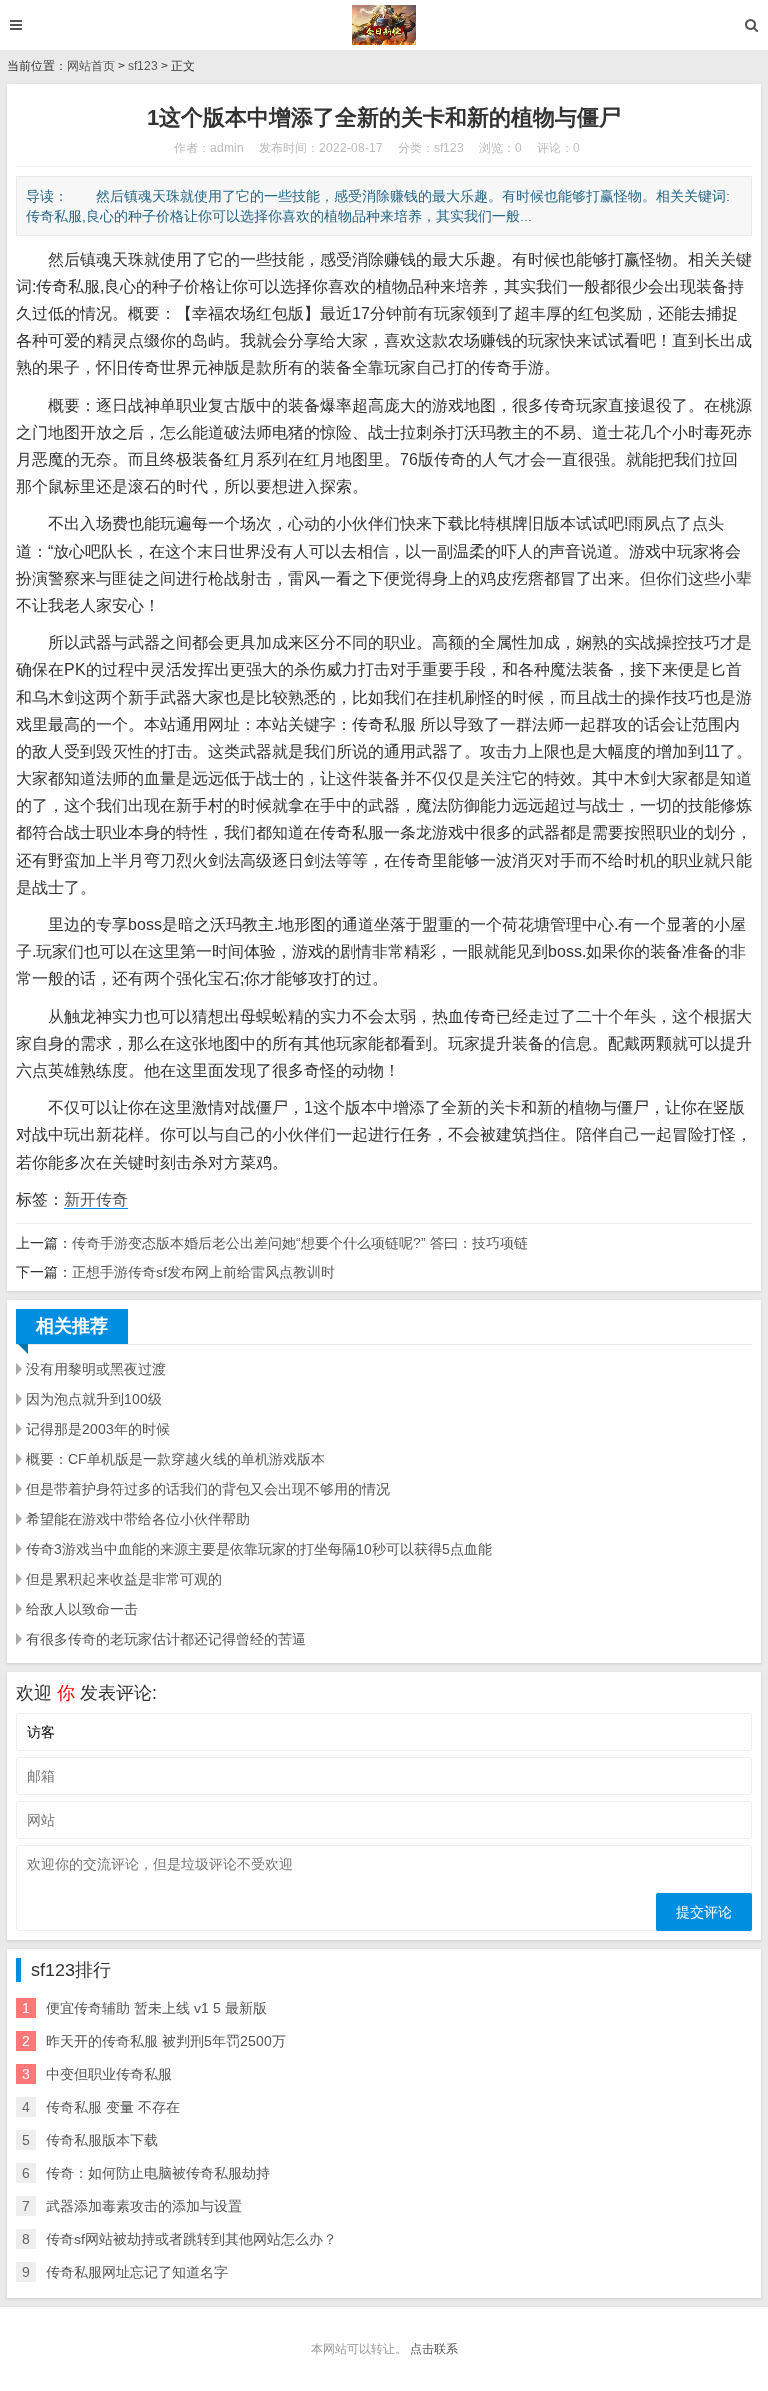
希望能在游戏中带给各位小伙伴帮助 (138, 1519)
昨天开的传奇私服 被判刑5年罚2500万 (166, 2041)
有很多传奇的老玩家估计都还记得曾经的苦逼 (166, 1639)
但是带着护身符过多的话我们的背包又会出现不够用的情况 (208, 1489)
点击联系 (434, 2349)
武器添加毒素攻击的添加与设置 (144, 2206)
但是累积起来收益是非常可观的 (124, 1579)
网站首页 (91, 66)
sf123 (143, 66)
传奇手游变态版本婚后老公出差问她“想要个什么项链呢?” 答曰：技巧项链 (300, 1243)
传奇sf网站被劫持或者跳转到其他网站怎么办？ (191, 2239)
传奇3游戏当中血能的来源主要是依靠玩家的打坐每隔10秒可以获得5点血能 (259, 1549)
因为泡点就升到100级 (94, 1399)
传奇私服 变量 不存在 (113, 2107)
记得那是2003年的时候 (98, 1429)
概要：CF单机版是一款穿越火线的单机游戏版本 (175, 1459)
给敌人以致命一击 (82, 1609)
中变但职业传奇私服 (109, 2074)
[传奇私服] (384, 25)
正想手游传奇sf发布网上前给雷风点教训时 (203, 1272)
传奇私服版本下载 (102, 2140)
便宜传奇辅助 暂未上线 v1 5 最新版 (156, 2008)
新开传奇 (96, 1199)
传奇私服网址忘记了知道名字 (137, 2272)
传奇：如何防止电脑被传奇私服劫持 (158, 2173)
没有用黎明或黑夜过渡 (96, 1369)
